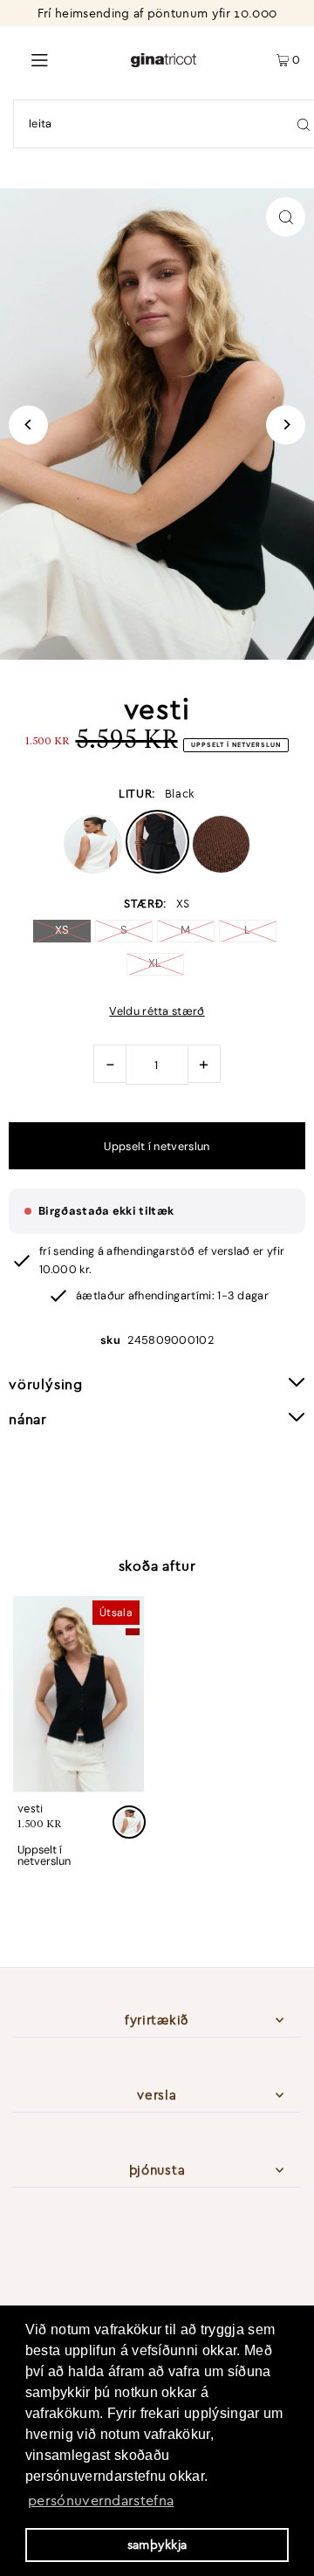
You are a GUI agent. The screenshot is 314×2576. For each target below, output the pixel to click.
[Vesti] (78, 1694)
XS (62, 930)
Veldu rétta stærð (157, 1012)
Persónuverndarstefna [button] (101, 2500)
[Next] (286, 425)
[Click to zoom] (286, 217)
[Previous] (28, 425)
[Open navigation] (65, 58)
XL (155, 963)
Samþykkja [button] (157, 2545)
